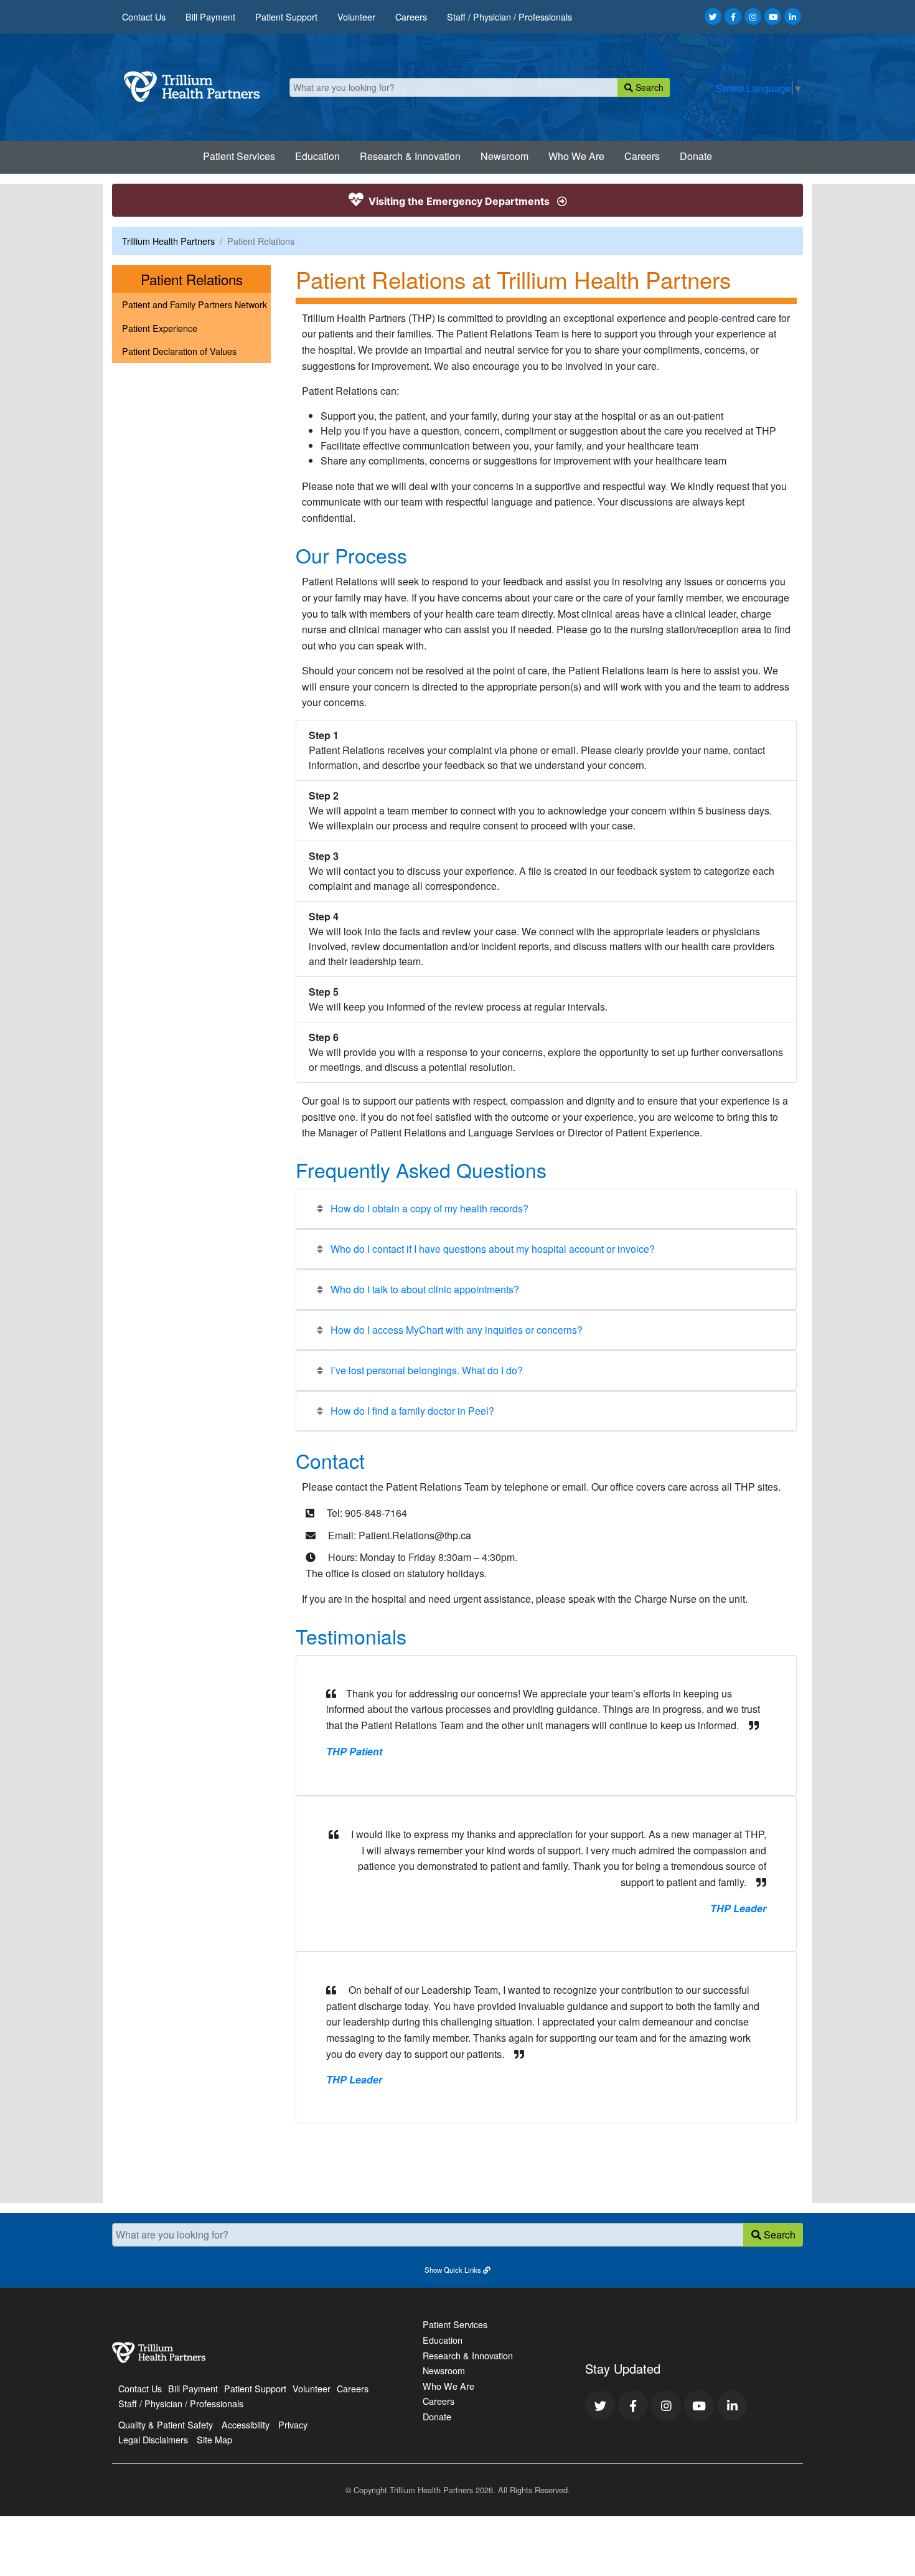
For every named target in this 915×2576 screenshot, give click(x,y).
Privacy (293, 2424)
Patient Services (239, 156)
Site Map (214, 2439)
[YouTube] (773, 17)
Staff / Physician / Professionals (509, 17)
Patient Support (286, 17)
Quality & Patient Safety (166, 2424)
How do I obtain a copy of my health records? (428, 1208)
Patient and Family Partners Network (195, 304)
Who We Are (576, 156)
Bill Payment (210, 17)
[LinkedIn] (793, 17)
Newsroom (504, 156)
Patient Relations (206, 279)
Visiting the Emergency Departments (459, 201)
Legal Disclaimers (153, 2439)
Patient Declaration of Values (179, 351)
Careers (411, 17)
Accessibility (246, 2424)
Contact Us (144, 17)
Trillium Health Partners (168, 241)
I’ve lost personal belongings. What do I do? (425, 1370)
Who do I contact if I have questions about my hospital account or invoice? (491, 1249)
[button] (457, 2269)
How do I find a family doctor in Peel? (411, 1411)
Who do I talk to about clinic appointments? (424, 1289)
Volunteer (356, 17)
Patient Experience (160, 328)
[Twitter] (713, 17)
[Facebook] (733, 17)
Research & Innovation (410, 156)
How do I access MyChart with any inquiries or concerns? (455, 1330)
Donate (696, 156)
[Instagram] (753, 17)
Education (317, 156)
